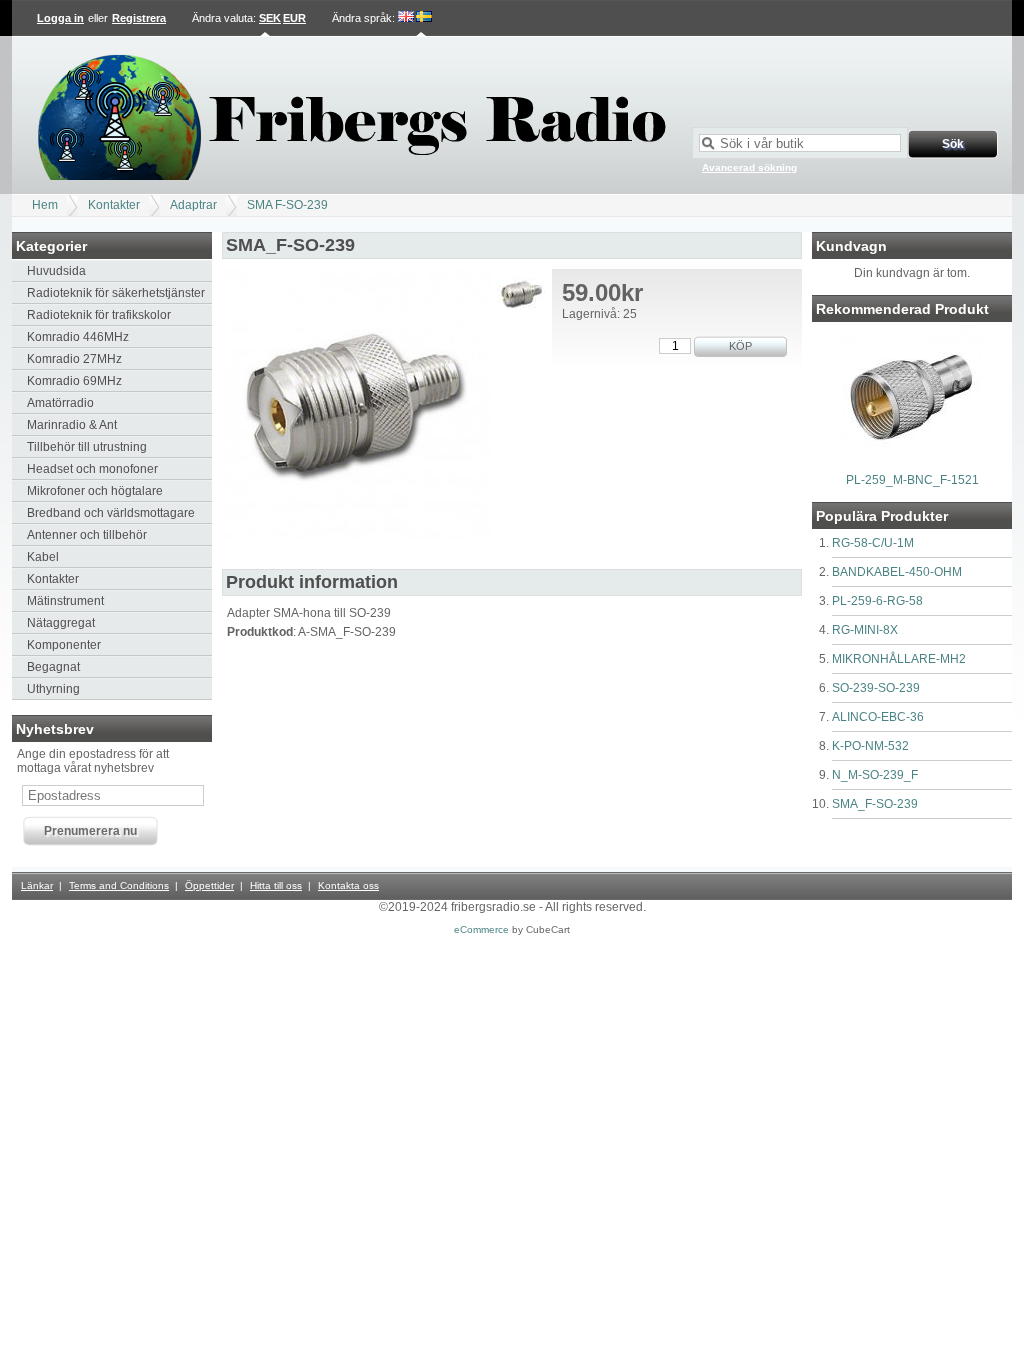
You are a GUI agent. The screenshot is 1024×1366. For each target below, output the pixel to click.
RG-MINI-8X (865, 630)
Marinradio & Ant (72, 425)
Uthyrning (53, 689)
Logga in (60, 18)
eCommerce (481, 929)
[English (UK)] (406, 18)
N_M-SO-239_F (875, 775)
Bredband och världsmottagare (111, 513)
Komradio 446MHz (78, 337)
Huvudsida (56, 271)
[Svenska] (424, 18)
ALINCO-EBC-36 (878, 717)
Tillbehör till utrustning (87, 447)
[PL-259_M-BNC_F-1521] (912, 461)
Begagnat (53, 667)
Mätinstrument (65, 601)
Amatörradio (60, 403)
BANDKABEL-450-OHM (897, 572)
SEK (270, 18)
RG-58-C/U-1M (873, 543)
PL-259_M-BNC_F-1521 (912, 480)
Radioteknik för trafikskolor (99, 315)
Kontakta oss (348, 885)
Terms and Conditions (119, 885)
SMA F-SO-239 (287, 205)
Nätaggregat (61, 623)
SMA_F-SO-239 (875, 804)
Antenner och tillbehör (87, 535)
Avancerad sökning (749, 167)
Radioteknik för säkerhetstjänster (116, 293)
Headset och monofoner (92, 469)
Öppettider (209, 885)
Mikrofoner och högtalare (95, 491)
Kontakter (114, 205)
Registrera (139, 18)
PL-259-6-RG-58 (877, 601)
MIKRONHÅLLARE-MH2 (899, 659)
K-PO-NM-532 (870, 746)
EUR (294, 18)
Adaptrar (193, 205)
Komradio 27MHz (74, 359)
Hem (45, 205)
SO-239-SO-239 (876, 688)
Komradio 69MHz (74, 381)
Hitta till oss (276, 885)
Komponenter (64, 645)
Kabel (43, 557)
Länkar (37, 885)
